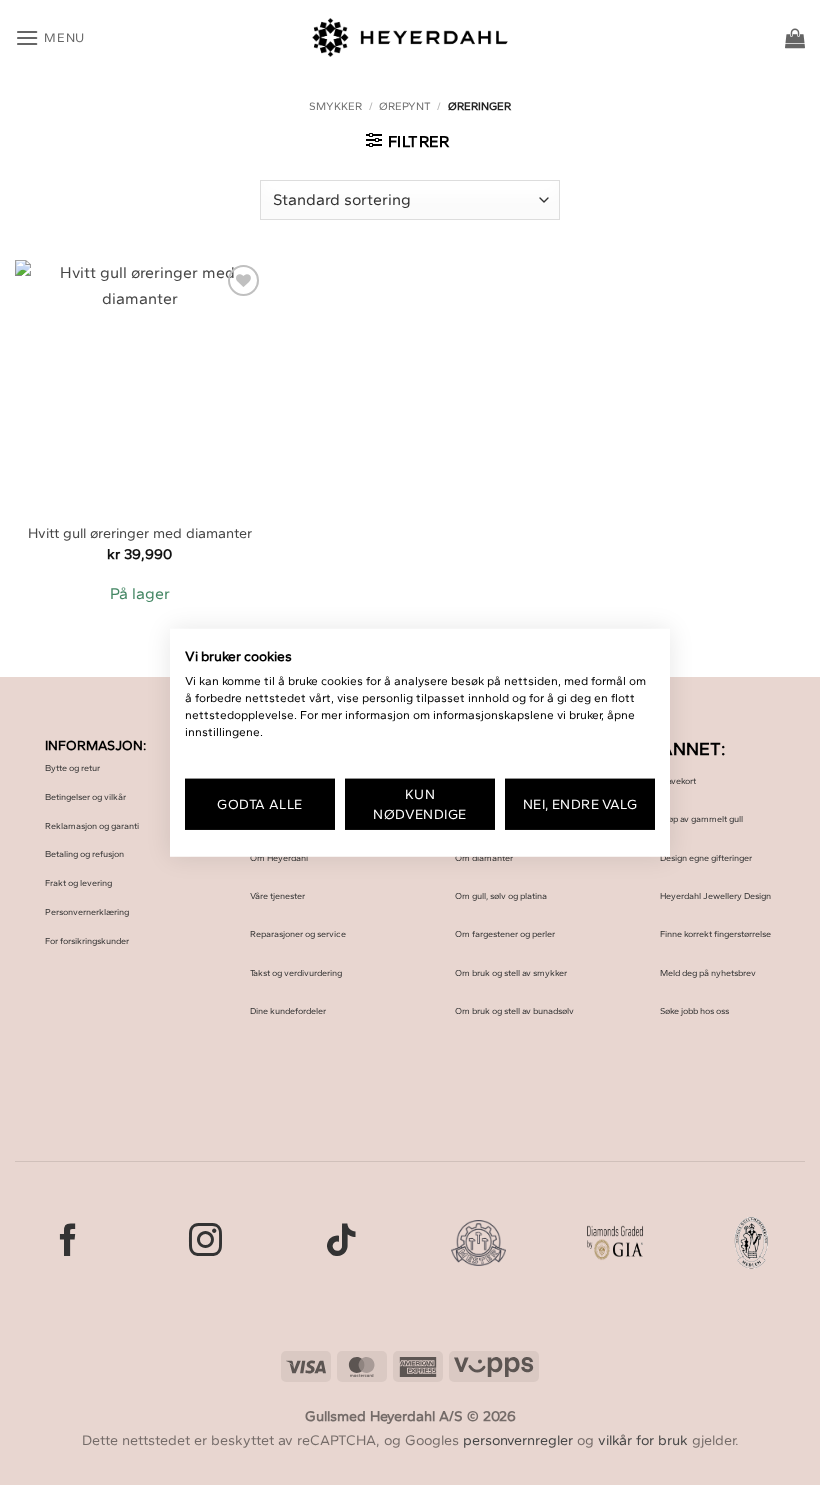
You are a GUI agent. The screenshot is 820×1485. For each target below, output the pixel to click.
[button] (50, 37)
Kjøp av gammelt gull (701, 818)
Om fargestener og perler (505, 933)
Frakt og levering (78, 882)
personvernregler (518, 1440)
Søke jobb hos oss (694, 1010)
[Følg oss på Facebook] (68, 1242)
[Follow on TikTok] (341, 1242)
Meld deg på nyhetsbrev (708, 972)
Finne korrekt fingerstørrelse (715, 933)
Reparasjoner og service (298, 933)
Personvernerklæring (87, 911)
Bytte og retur (72, 767)
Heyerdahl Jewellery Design (715, 895)
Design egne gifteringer (706, 857)
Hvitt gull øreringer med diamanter (140, 533)
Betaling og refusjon (84, 853)
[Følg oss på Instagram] (205, 1242)
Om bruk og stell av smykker (511, 972)
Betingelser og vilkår (85, 796)
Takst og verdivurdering (296, 972)
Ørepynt (405, 106)
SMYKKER (335, 106)
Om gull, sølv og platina (501, 895)
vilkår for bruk (643, 1440)
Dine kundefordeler (288, 1010)
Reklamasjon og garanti (92, 825)
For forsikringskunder (87, 940)
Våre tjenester (277, 895)
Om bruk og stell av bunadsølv (514, 1010)
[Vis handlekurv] (795, 38)
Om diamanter (484, 857)
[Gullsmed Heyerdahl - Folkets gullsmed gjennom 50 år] (410, 37)
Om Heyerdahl (279, 857)
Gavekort (678, 780)
